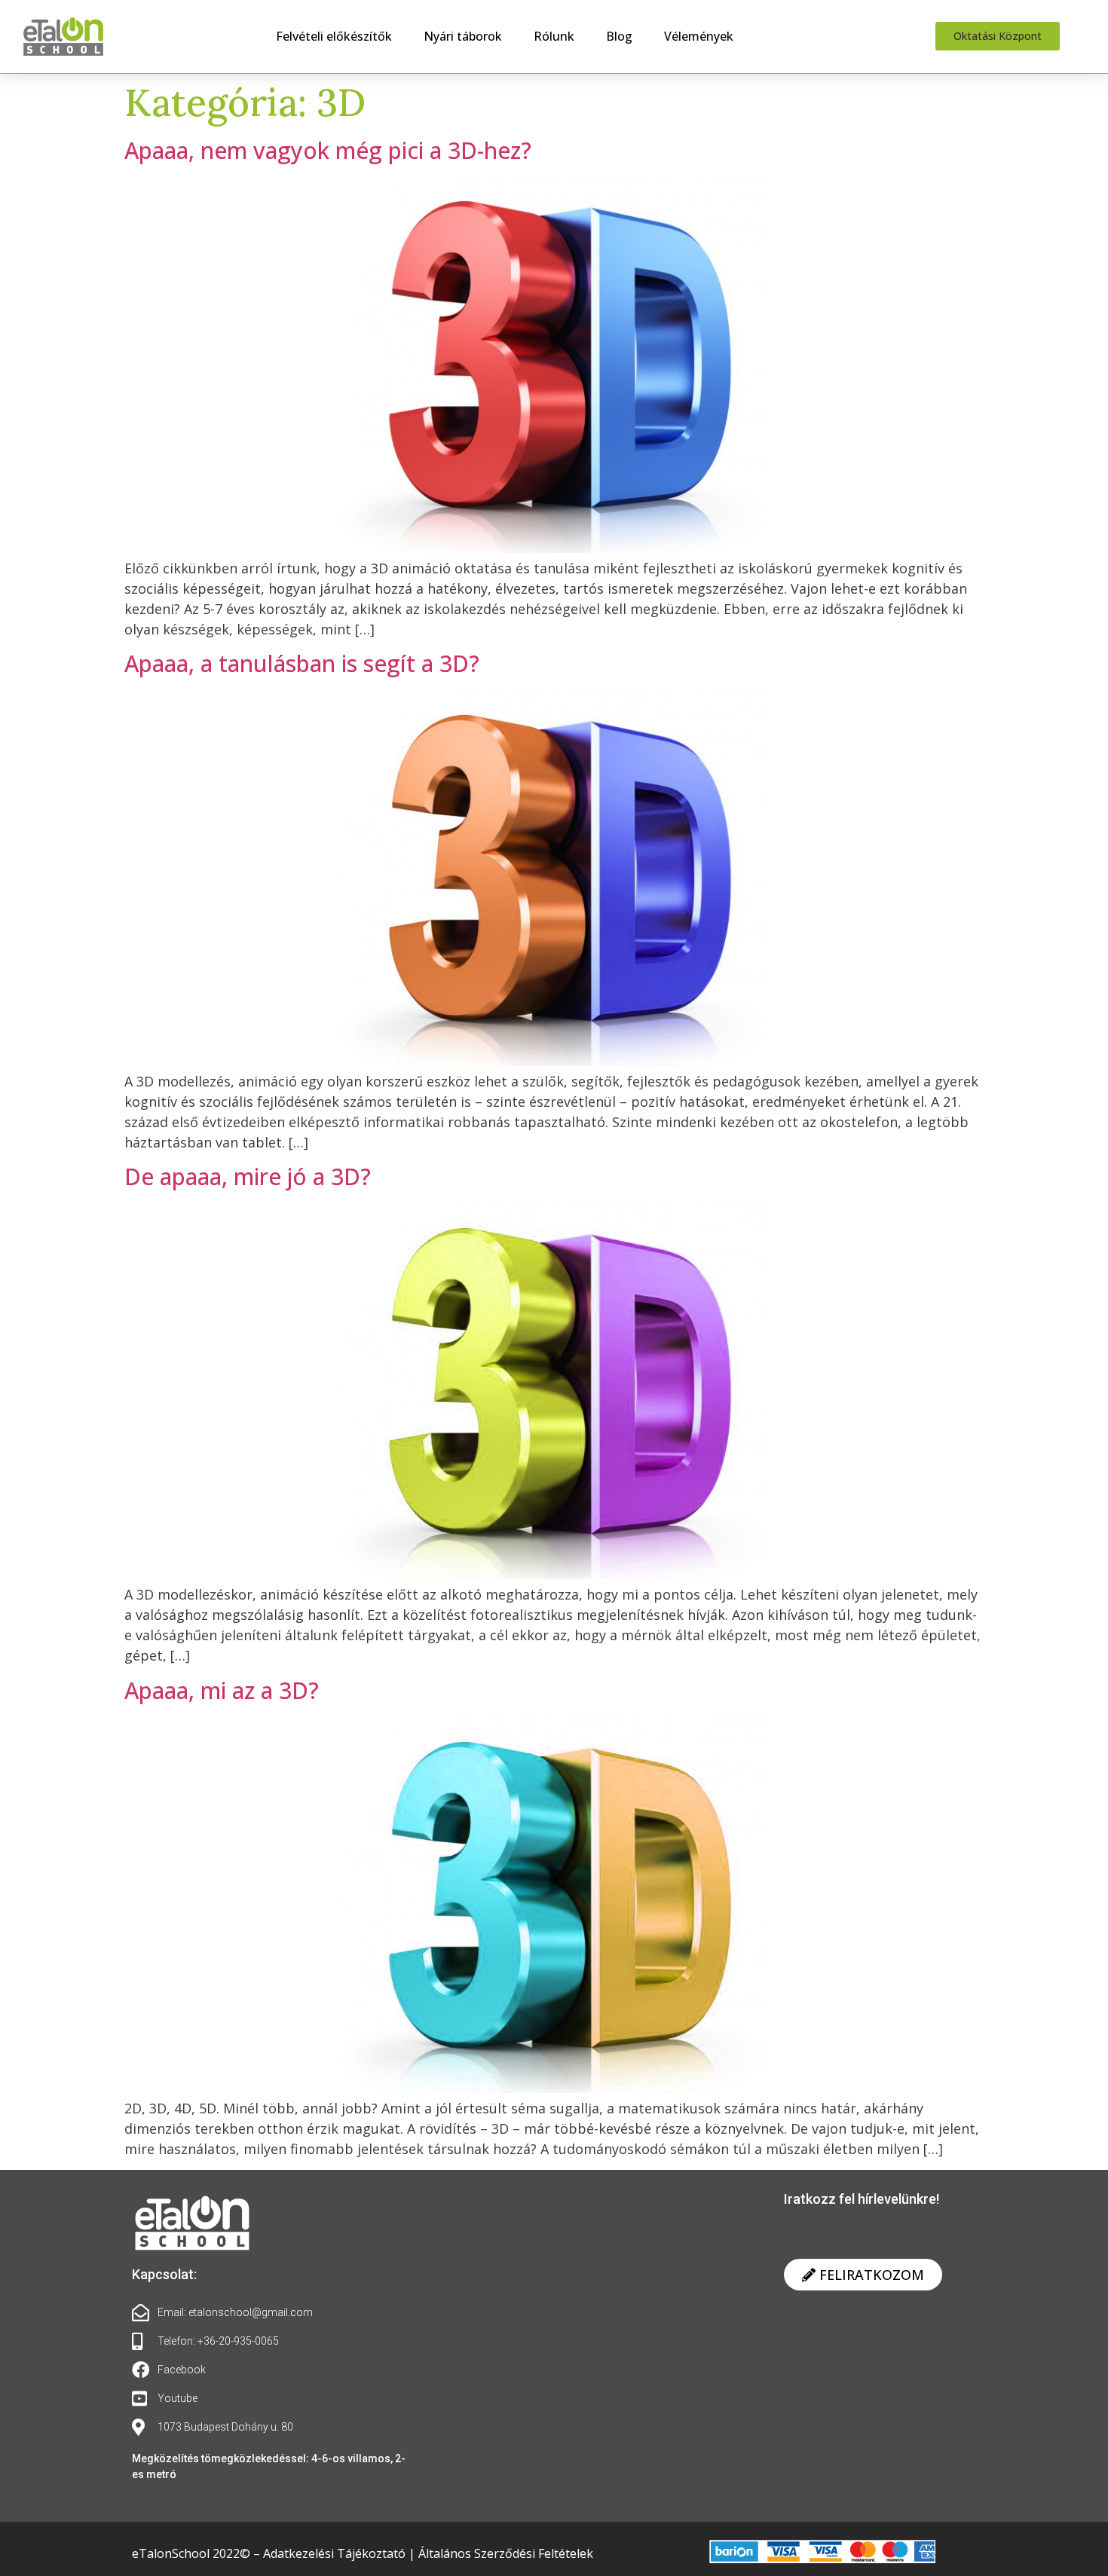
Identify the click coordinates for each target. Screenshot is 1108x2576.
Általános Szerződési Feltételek (506, 2553)
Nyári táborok (463, 36)
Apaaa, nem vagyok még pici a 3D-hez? (328, 150)
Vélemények (699, 36)
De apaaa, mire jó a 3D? (248, 1176)
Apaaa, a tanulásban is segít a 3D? (302, 663)
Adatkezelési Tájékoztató (336, 2553)
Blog (619, 36)
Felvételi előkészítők (334, 36)
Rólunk (554, 36)
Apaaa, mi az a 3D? (222, 1690)
